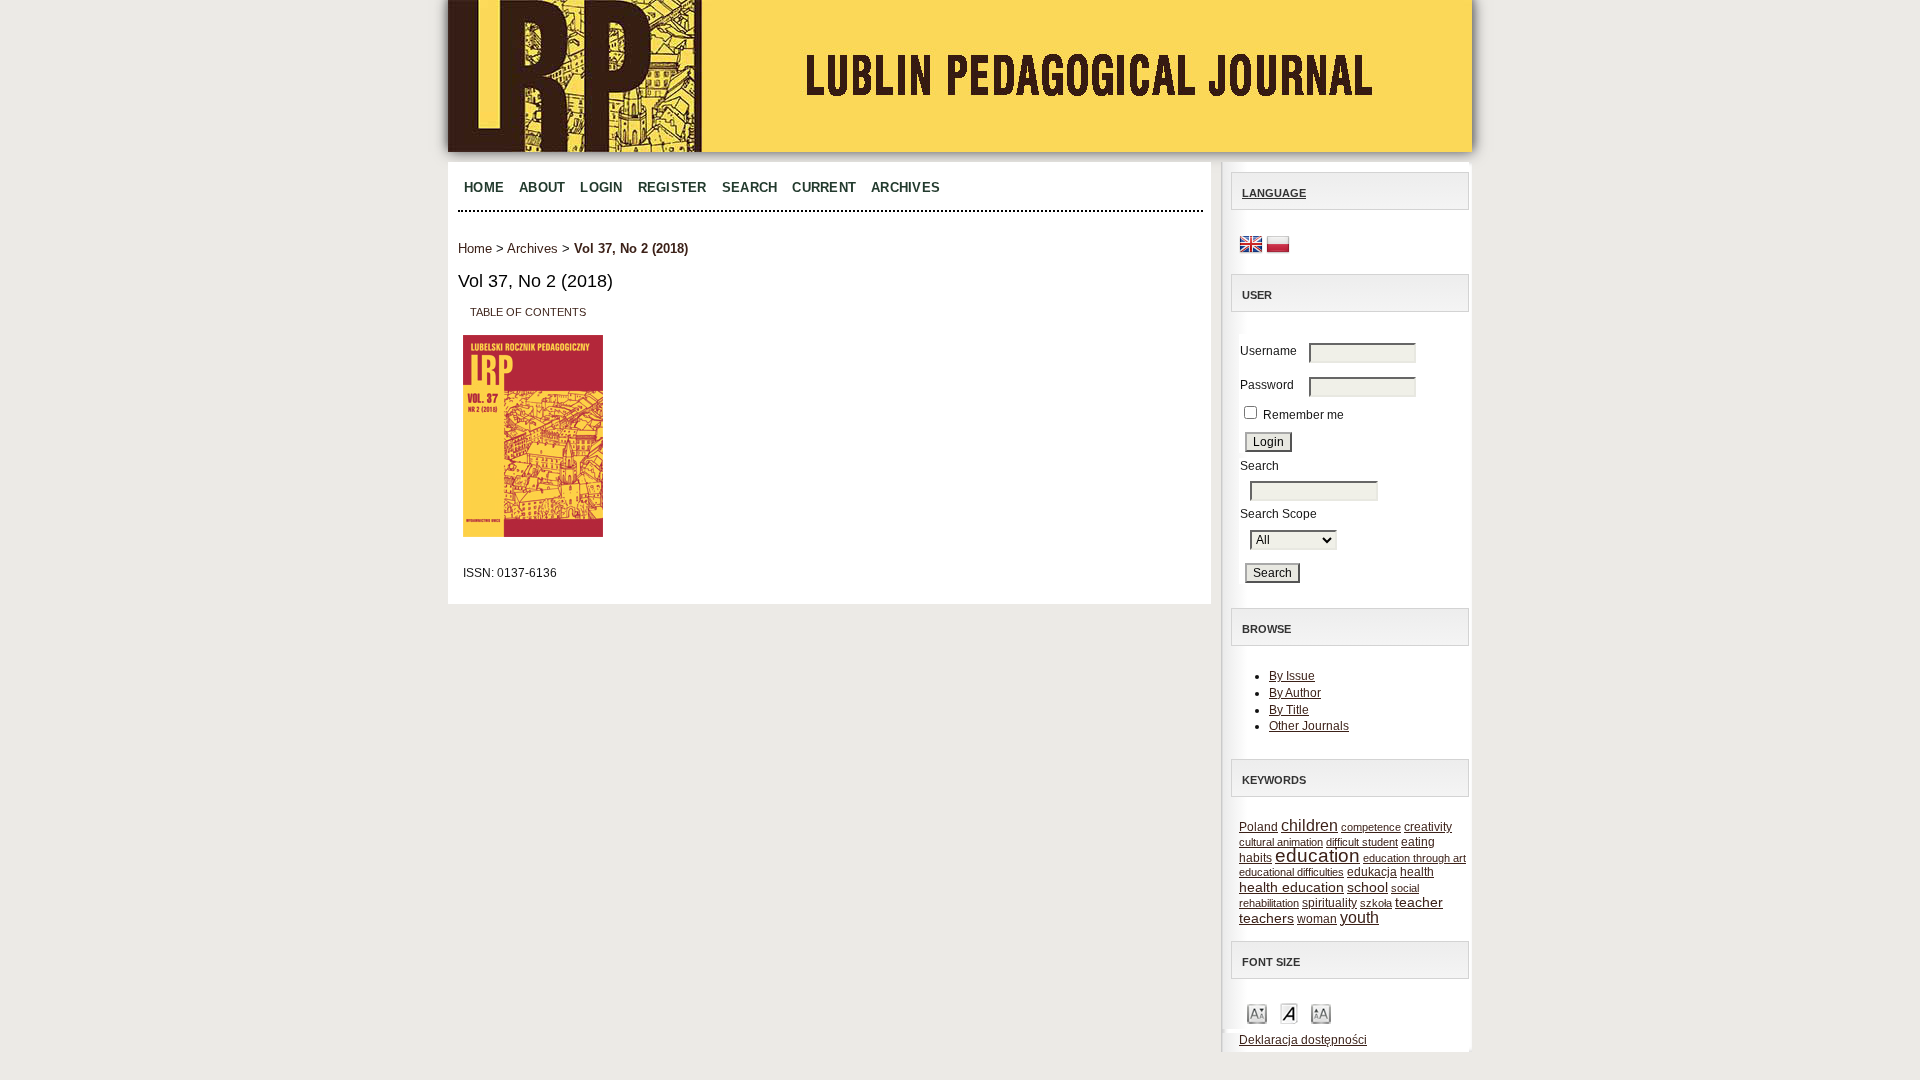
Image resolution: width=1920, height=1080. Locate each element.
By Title (1289, 710)
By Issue (1292, 676)
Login (601, 187)
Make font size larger (1321, 1012)
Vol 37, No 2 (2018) (631, 248)
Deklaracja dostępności (1303, 1040)
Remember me (1303, 415)
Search (750, 187)
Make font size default (1289, 1012)
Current (824, 187)
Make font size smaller (1257, 1012)
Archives (905, 187)
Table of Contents (528, 311)
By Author (1295, 693)
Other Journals (1309, 726)
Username (1268, 351)
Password (1267, 385)
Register (672, 187)
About (542, 187)
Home (484, 187)
